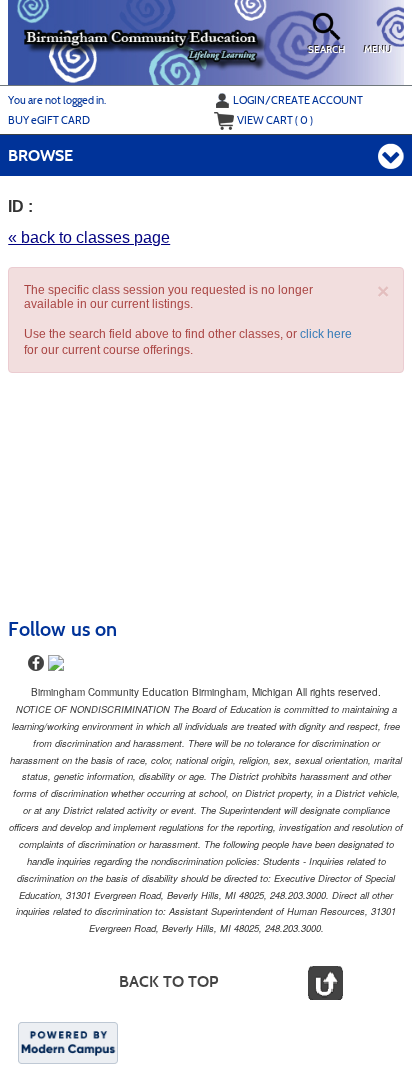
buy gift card (49, 120)
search (326, 50)
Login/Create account (298, 100)
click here (326, 334)
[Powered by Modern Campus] (68, 1042)
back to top (168, 981)
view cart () (275, 120)
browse (40, 155)
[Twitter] (56, 663)
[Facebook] (36, 663)
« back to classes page (89, 237)
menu (378, 50)
